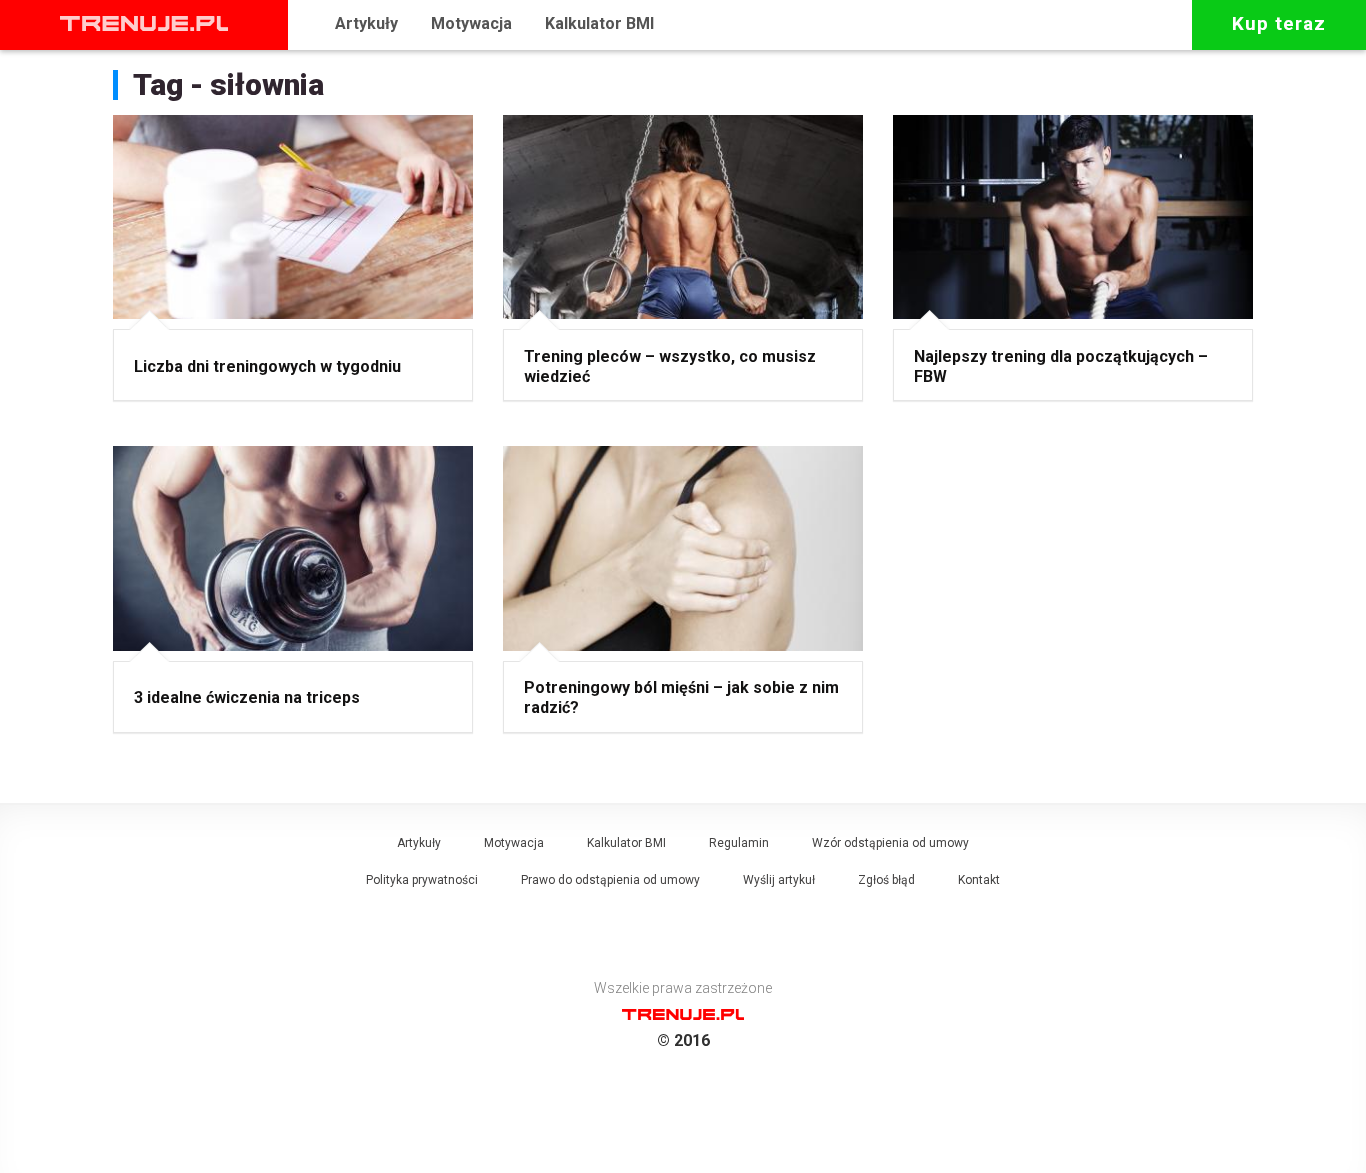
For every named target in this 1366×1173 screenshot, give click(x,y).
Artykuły (366, 23)
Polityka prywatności (422, 880)
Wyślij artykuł (779, 880)
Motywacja (471, 23)
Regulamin (739, 843)
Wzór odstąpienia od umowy (890, 843)
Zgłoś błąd (886, 880)
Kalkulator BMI (599, 23)
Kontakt (979, 880)
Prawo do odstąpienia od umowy (610, 880)
